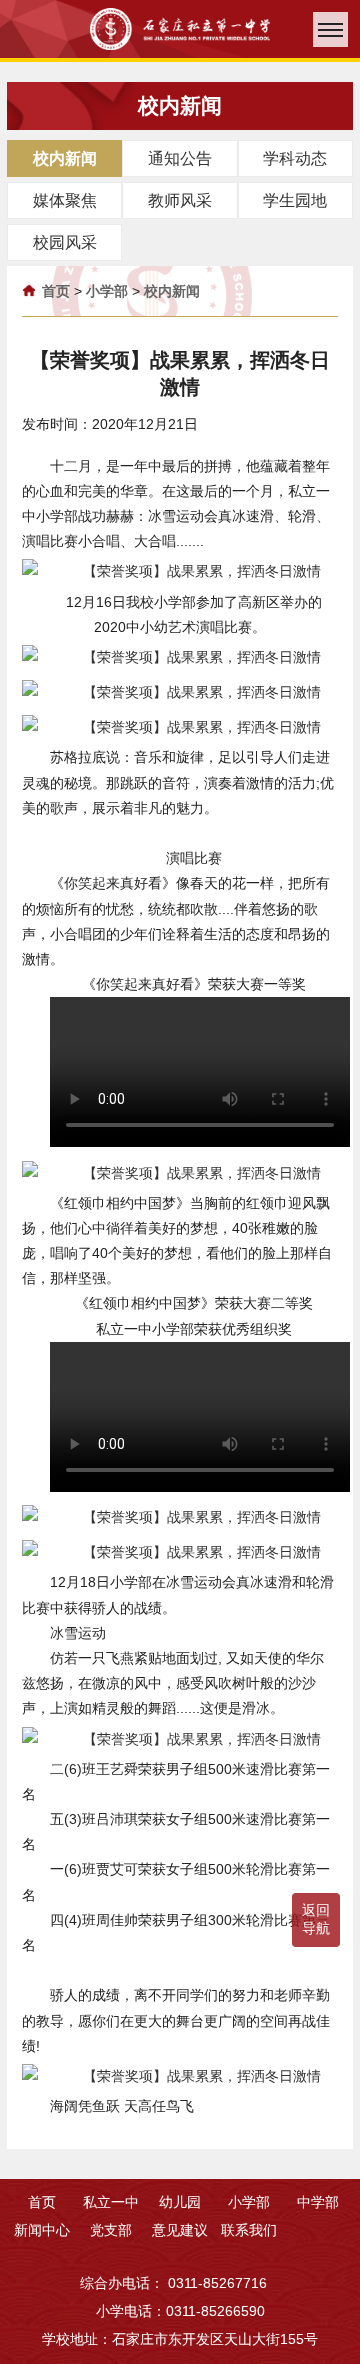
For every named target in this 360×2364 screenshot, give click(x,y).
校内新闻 (172, 291)
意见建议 (180, 2230)
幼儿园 (180, 2202)
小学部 (107, 291)
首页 (56, 291)
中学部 (318, 2202)
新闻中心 (42, 2230)
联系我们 (249, 2230)
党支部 (111, 2230)
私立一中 (111, 2202)
